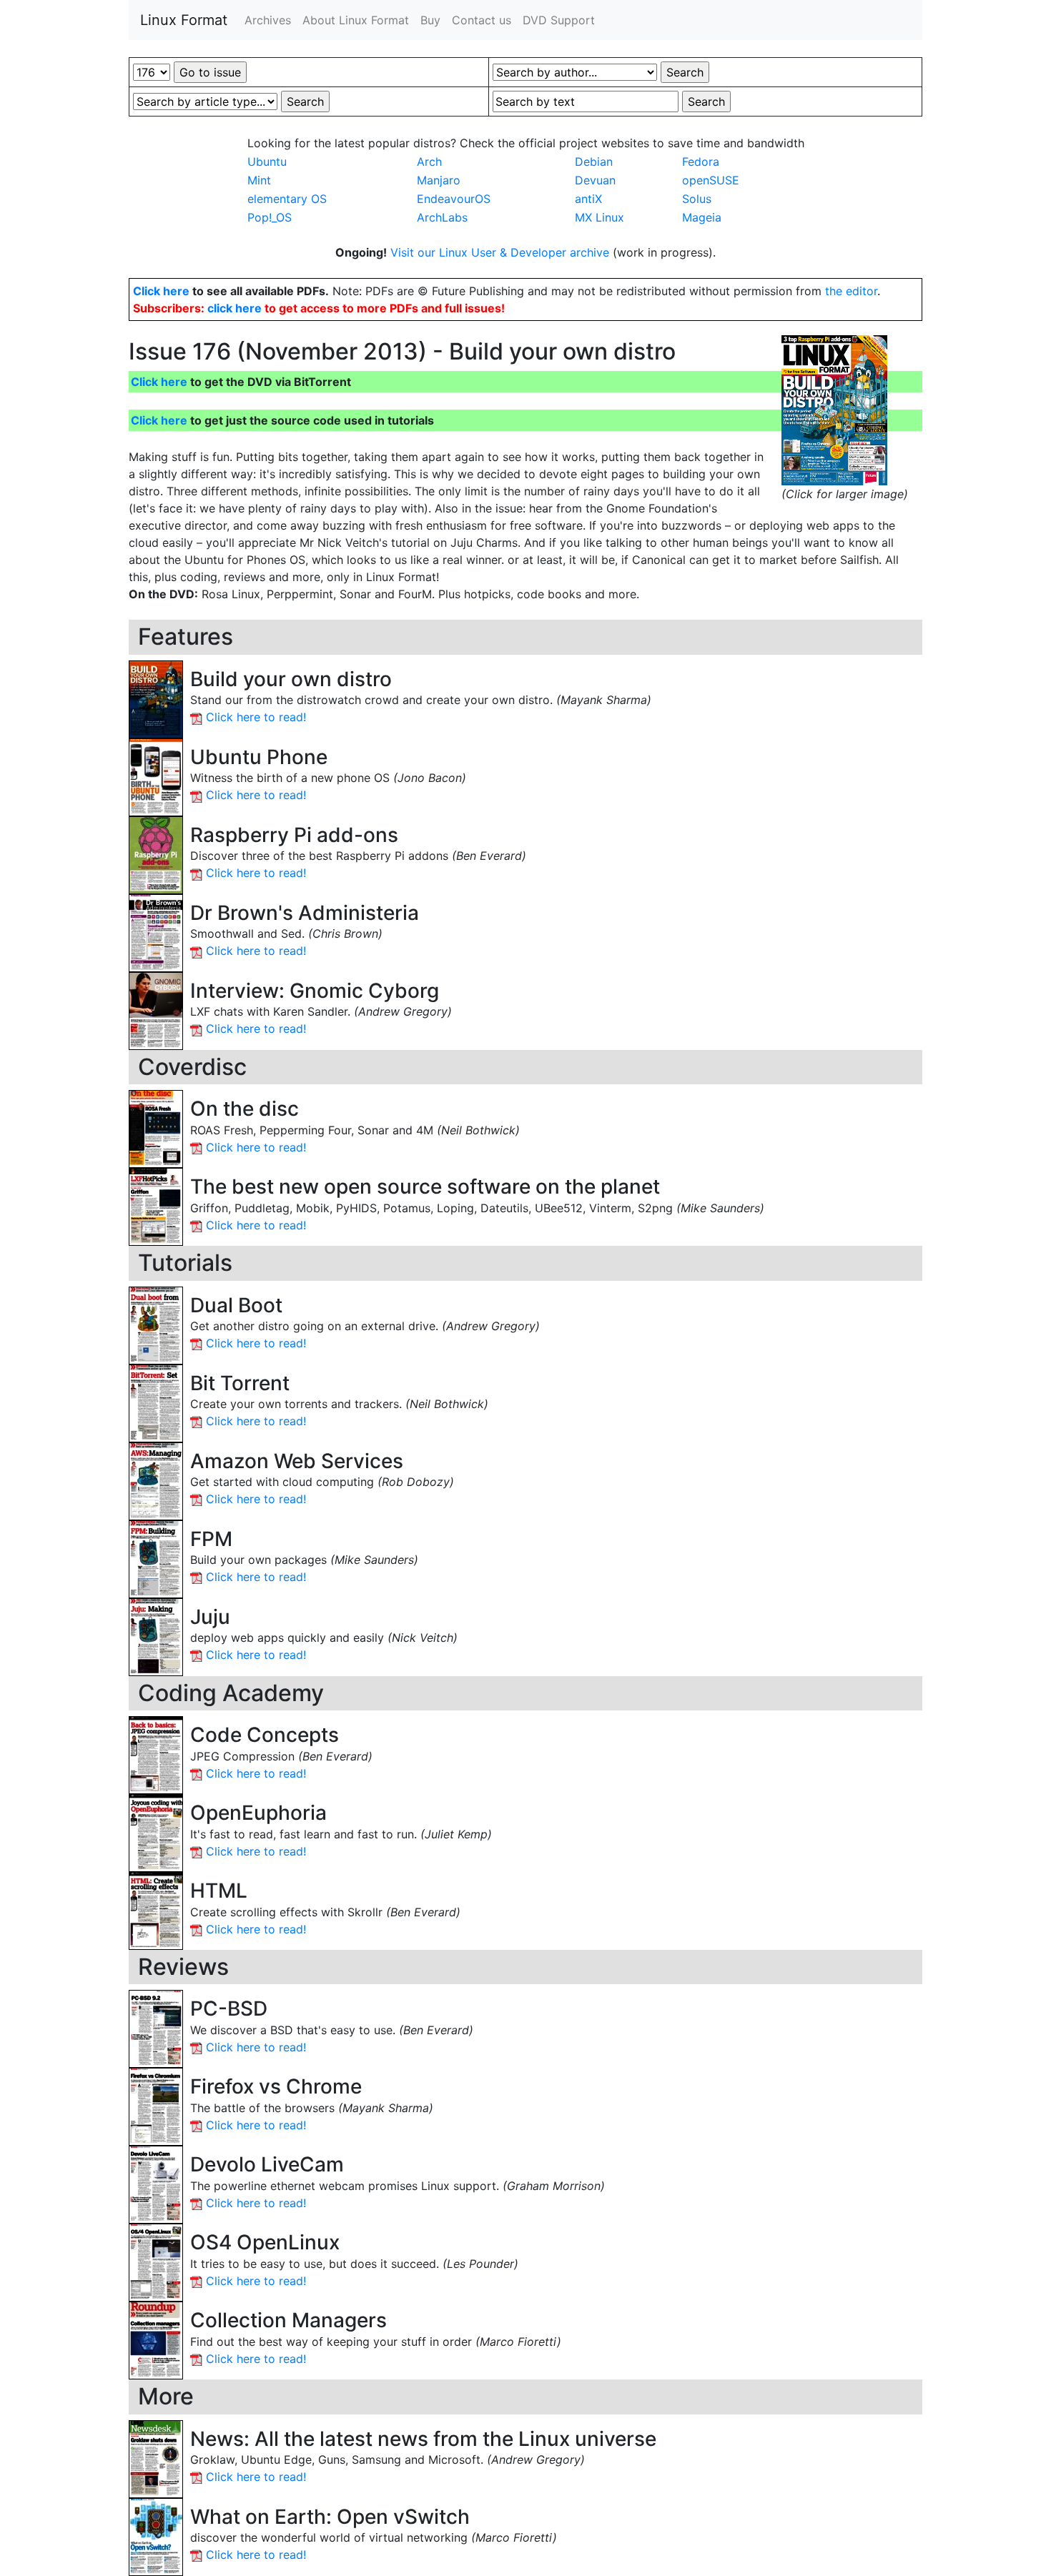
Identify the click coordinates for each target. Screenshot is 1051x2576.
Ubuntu (267, 162)
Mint (259, 180)
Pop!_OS (270, 217)
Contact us (482, 20)
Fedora (701, 162)
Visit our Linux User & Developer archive (502, 252)
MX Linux (599, 217)
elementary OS (287, 199)
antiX (588, 199)
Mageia (702, 217)
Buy (430, 20)
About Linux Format (356, 20)
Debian (594, 162)
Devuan (595, 180)
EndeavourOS (454, 199)
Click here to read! (256, 717)
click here (235, 308)
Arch (429, 162)
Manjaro (439, 180)
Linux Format (184, 20)
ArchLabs (442, 217)
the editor (851, 291)
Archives (268, 20)
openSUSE (711, 180)
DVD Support (559, 20)
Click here (161, 291)
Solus (697, 199)
